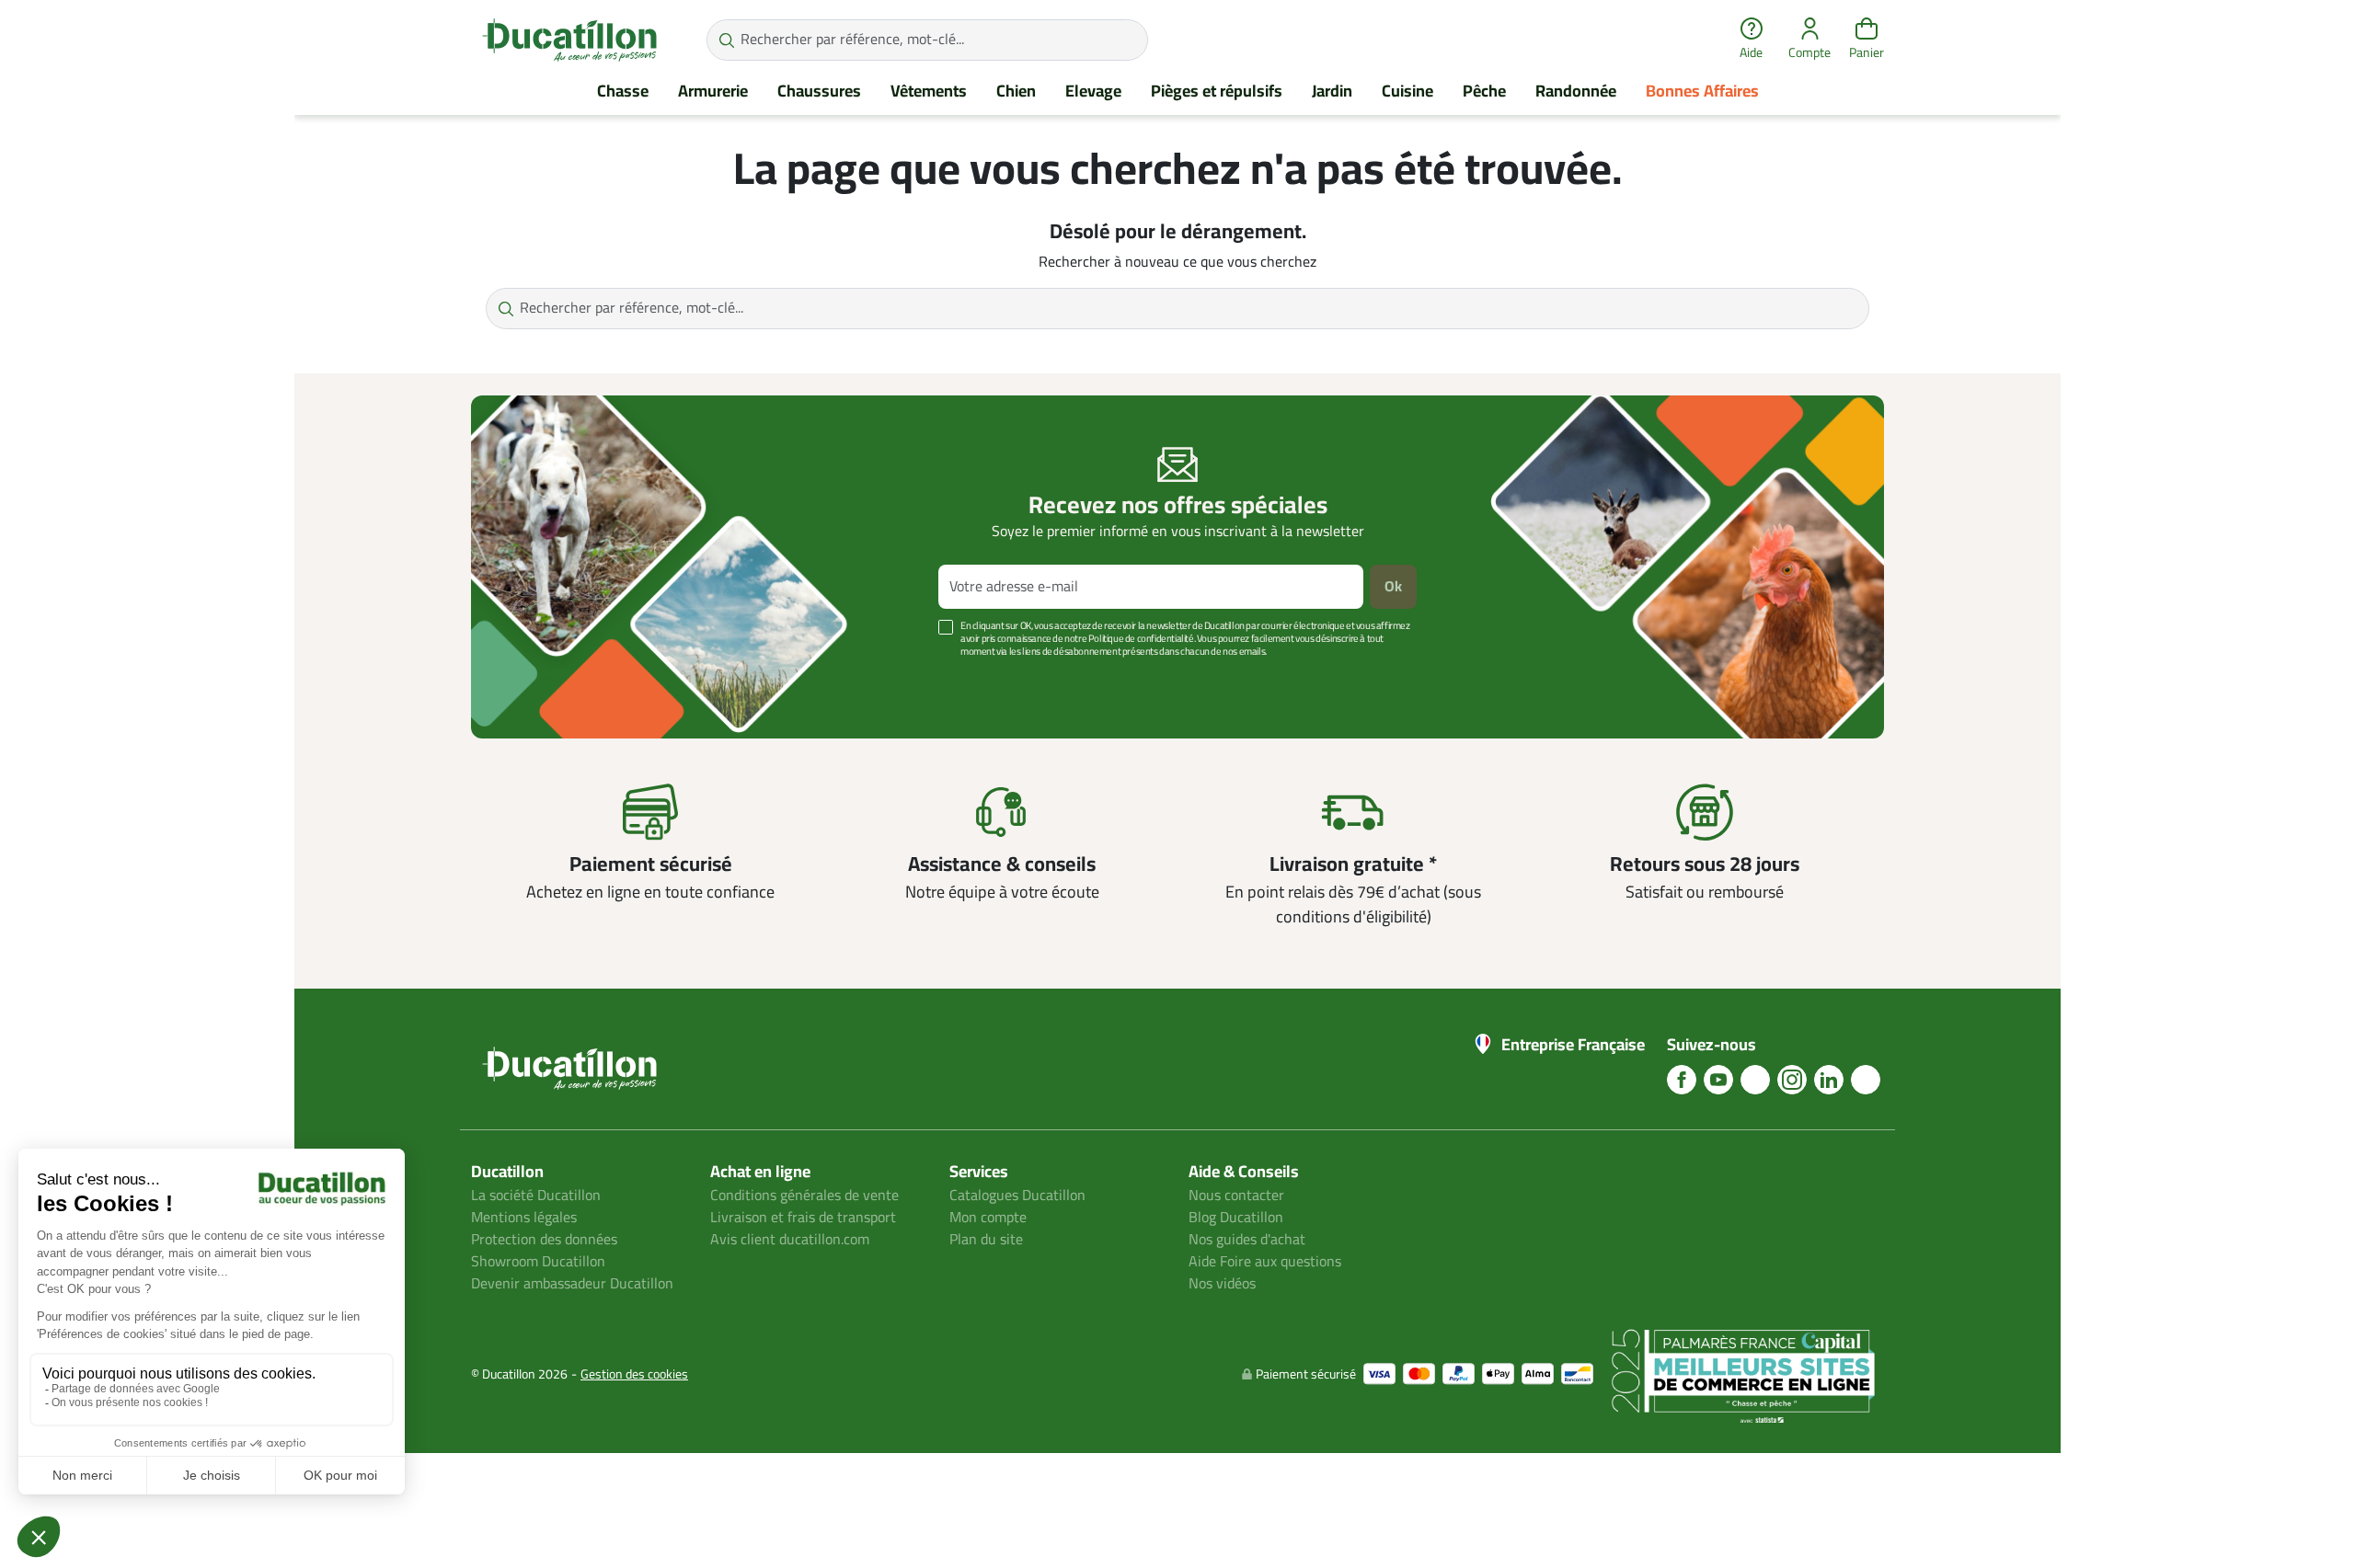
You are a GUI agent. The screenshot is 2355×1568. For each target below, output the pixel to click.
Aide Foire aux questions (1265, 1262)
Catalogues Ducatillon (1017, 1196)
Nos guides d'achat (1247, 1240)
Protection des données (544, 1240)
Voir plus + (534, 679)
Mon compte (988, 1218)
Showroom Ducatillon (538, 1262)
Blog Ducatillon (1236, 1218)
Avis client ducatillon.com (790, 1240)
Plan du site (986, 1240)
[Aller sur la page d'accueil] (569, 40)
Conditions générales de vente (804, 1196)
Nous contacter (1236, 1196)
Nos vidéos (1222, 1284)
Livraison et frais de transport (803, 1218)
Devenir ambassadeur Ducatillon (572, 1284)
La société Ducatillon (536, 1196)
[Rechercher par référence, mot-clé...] (726, 40)
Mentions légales (524, 1218)
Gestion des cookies (634, 1374)
